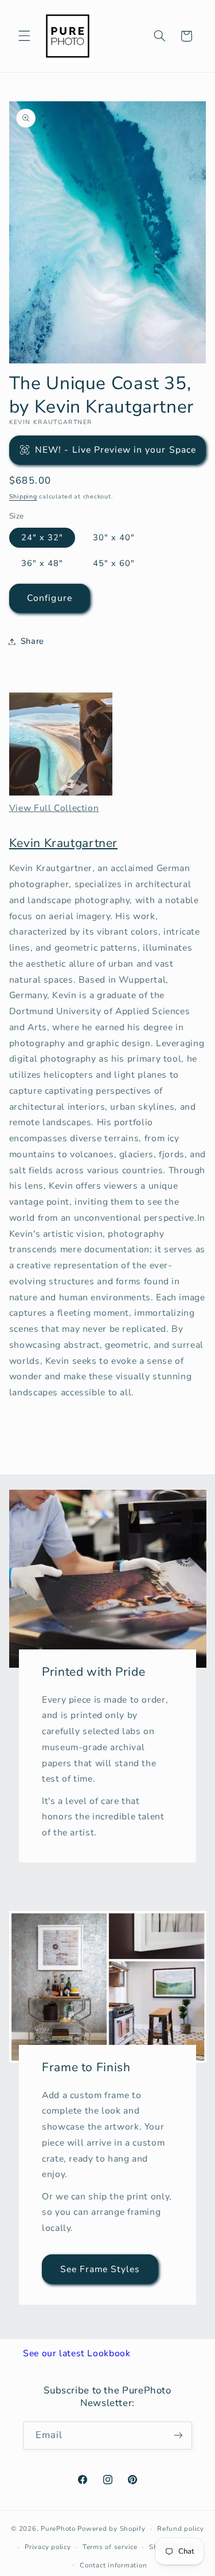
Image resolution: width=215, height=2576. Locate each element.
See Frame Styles (100, 2269)
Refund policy (181, 2528)
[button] (24, 36)
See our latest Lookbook (77, 2353)
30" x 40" (114, 537)
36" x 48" (42, 563)
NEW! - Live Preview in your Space (116, 450)
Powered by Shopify (111, 2528)
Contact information (113, 2565)
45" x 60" (114, 563)
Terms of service (110, 2547)
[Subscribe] (178, 2435)
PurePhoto (58, 2528)
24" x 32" (42, 537)
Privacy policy (48, 2547)
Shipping (23, 496)
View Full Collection (54, 808)
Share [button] (32, 641)
